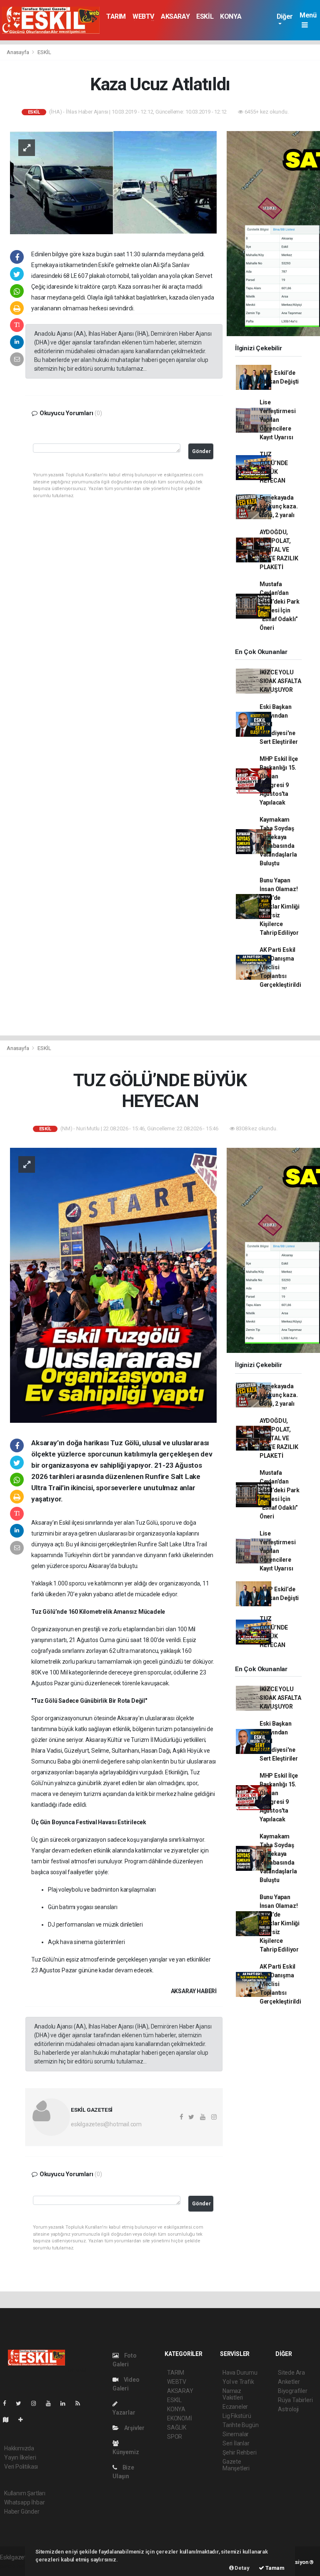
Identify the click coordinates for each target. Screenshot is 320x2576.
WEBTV (143, 16)
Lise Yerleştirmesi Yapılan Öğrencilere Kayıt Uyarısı (278, 420)
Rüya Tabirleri (295, 2400)
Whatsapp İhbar (24, 2502)
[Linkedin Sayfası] (66, 2403)
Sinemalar (236, 2434)
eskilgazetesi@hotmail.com (106, 2124)
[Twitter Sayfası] (22, 2403)
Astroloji (288, 2409)
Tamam (274, 2568)
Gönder (201, 451)
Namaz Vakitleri (233, 2394)
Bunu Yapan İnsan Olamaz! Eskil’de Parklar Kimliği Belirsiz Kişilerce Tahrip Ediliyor (280, 907)
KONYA (231, 16)
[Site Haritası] (9, 2420)
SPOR (175, 2437)
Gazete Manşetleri (236, 2465)
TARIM (116, 16)
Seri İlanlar (236, 2443)
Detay (242, 2568)
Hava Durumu (240, 2373)
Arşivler (134, 2428)
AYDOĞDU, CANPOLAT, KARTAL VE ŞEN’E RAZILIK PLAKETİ (279, 550)
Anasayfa (18, 52)
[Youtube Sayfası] (52, 2403)
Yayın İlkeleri (20, 2457)
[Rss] (81, 2403)
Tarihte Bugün (241, 2425)
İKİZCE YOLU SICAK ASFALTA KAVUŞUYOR (280, 681)
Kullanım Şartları (25, 2493)
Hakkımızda (19, 2448)
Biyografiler (293, 2391)
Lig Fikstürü (237, 2416)
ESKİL (205, 16)
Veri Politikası (21, 2467)
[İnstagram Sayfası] (37, 2403)
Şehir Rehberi (240, 2452)
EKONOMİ (180, 2418)
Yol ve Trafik (238, 2382)
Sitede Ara (291, 2373)
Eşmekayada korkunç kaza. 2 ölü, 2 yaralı (279, 506)
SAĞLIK (177, 2427)
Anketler (289, 2382)
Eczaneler (235, 2407)
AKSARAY (175, 16)
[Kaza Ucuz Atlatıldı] (113, 182)
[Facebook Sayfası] (8, 2403)
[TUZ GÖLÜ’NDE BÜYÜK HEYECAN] (113, 1285)
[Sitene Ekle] (24, 2420)
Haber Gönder (22, 2512)
